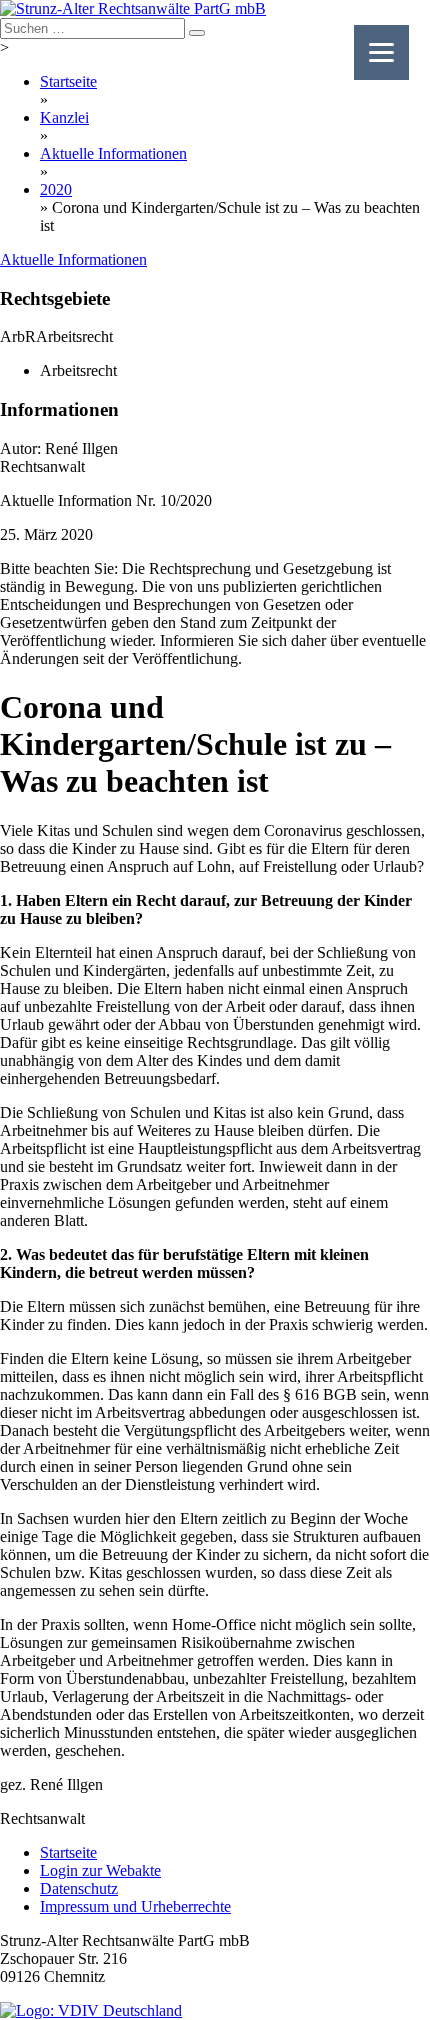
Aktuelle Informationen (113, 153)
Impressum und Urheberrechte (135, 1906)
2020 (56, 189)
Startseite (68, 81)
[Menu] (381, 52)
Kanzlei (64, 117)
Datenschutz (79, 1888)
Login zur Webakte (100, 1870)
